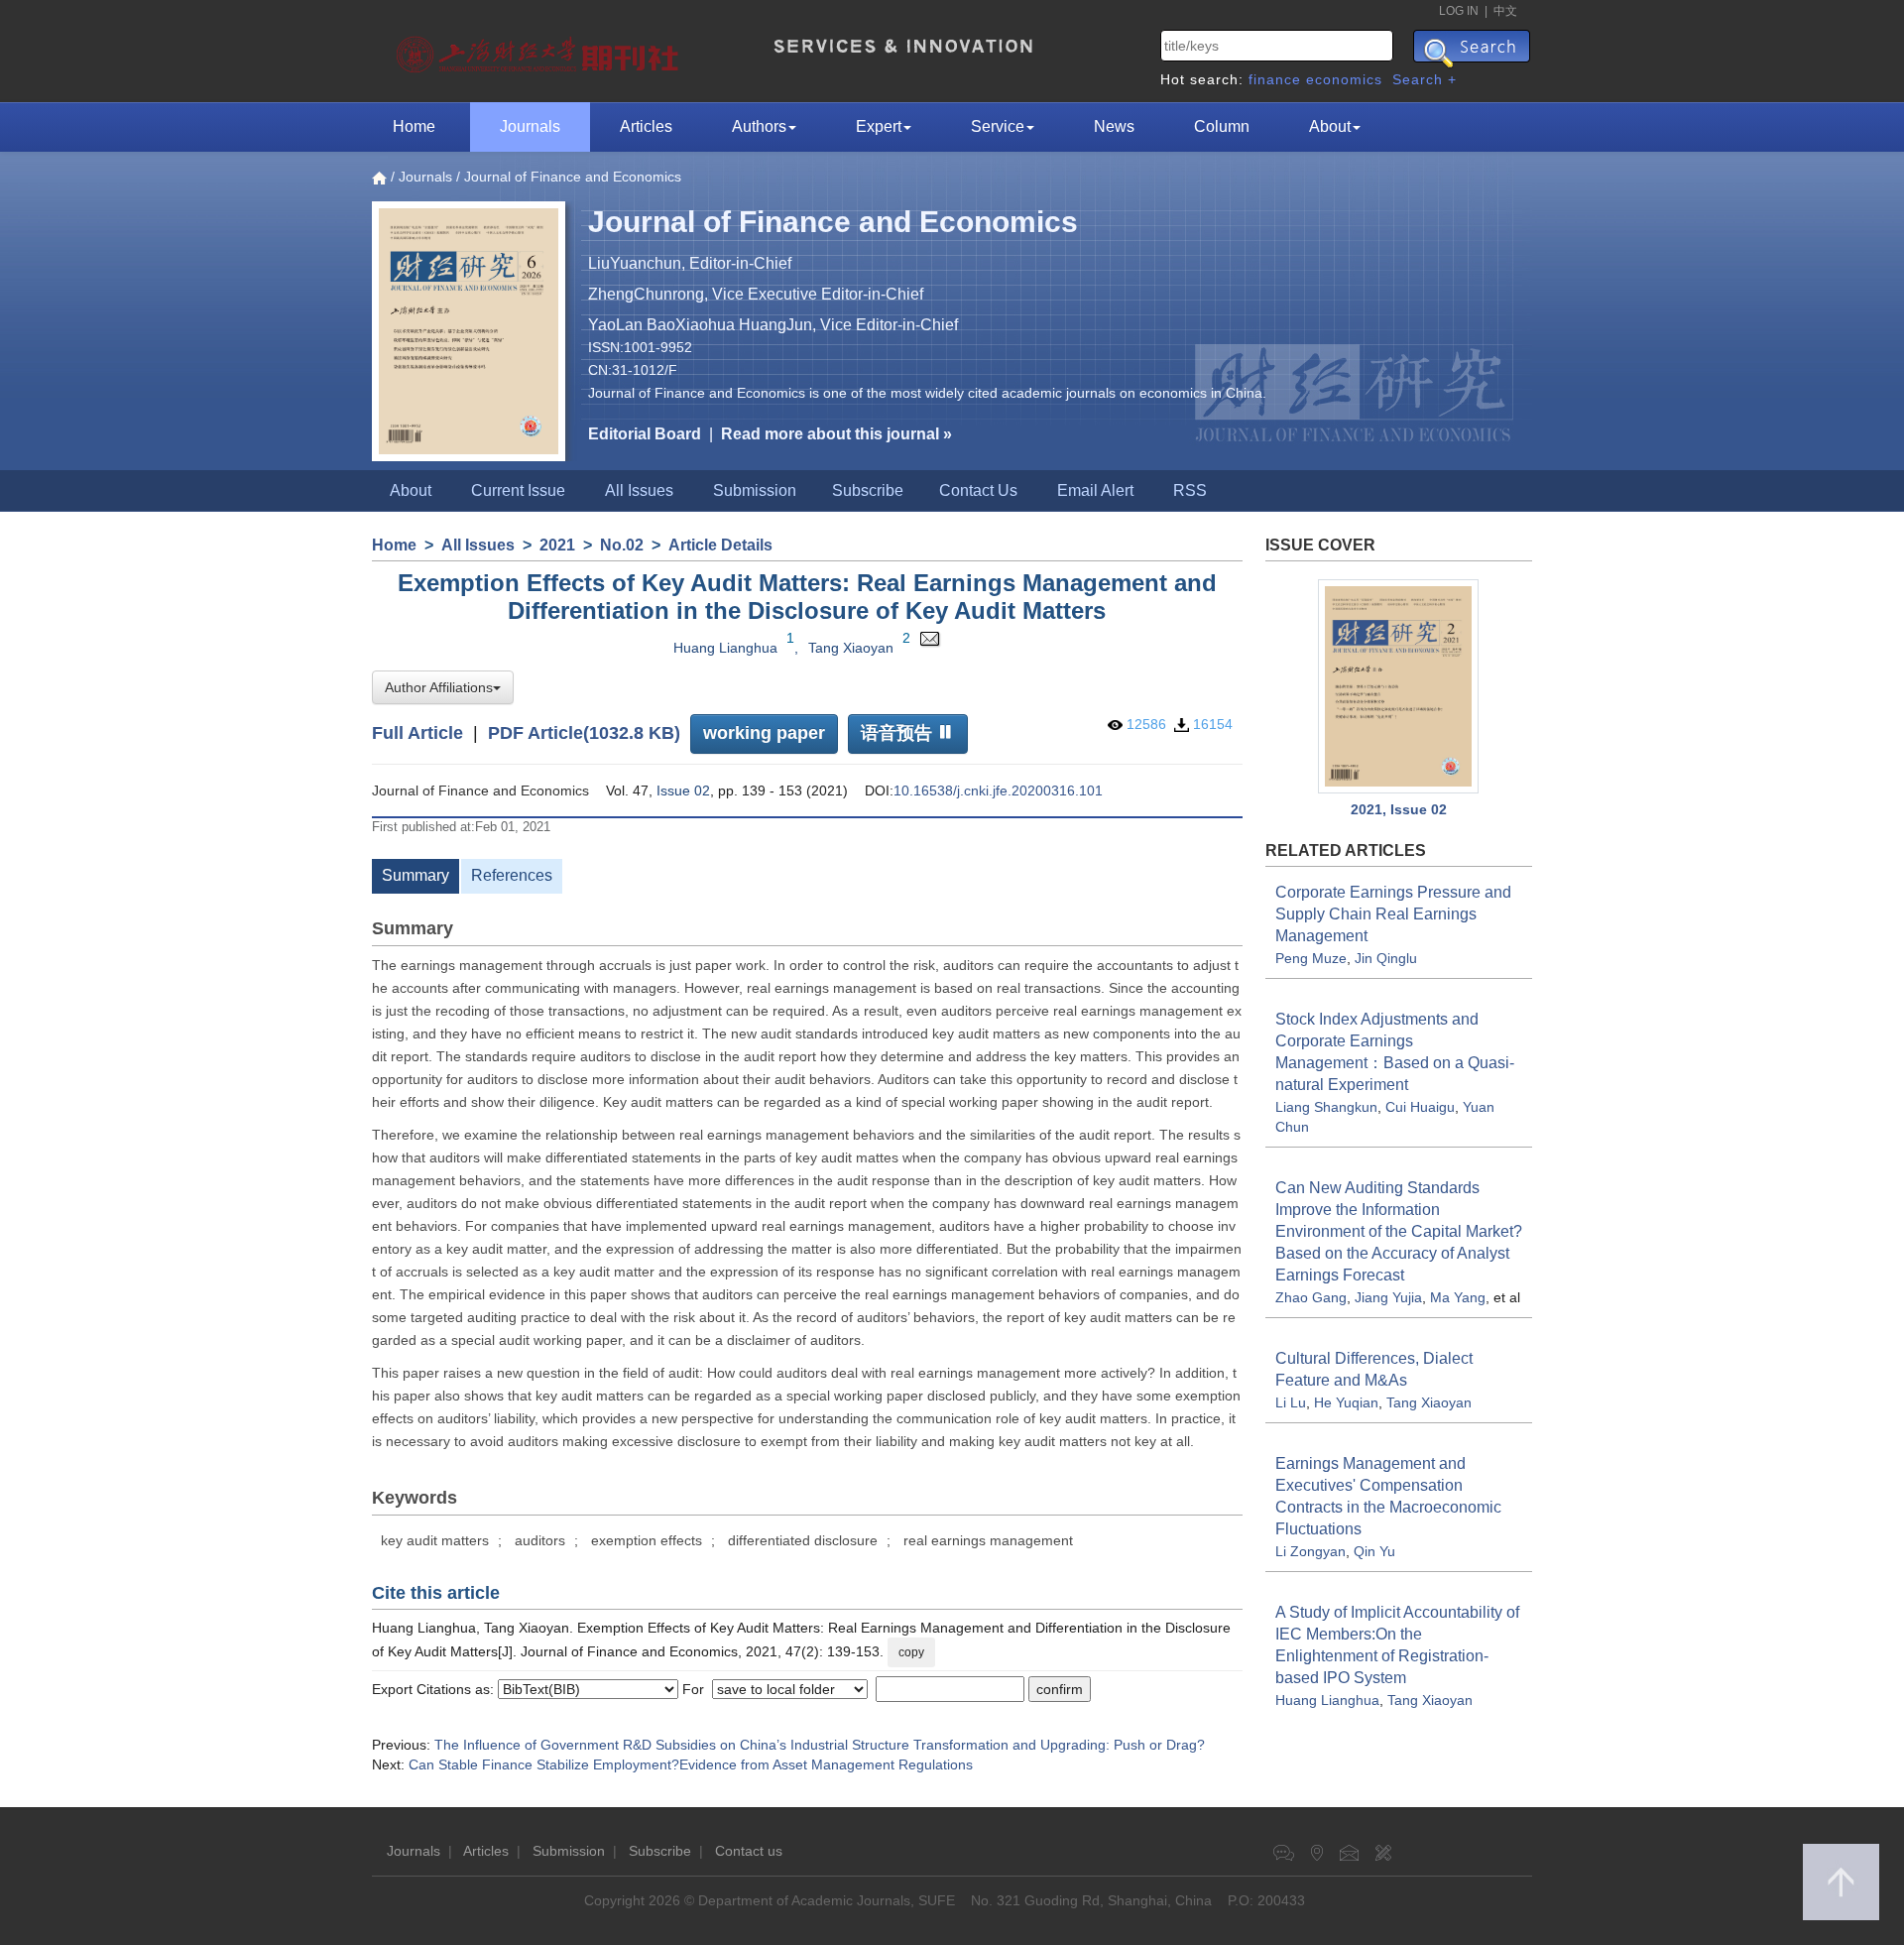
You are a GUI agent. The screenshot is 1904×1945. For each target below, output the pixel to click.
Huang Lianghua (725, 648)
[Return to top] (1841, 1882)
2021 (557, 545)
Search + (1425, 79)
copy (911, 1652)
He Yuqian (1346, 1402)
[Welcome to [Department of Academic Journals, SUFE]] (540, 50)
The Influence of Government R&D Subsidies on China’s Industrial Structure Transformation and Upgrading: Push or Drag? (820, 1745)
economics (1344, 79)
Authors (759, 126)
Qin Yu (1374, 1551)
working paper (764, 733)
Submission (755, 490)
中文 (1505, 11)
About (1330, 126)
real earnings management (988, 1540)
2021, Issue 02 (1399, 809)
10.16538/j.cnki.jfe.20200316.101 (998, 790)
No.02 (622, 545)
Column (1222, 126)
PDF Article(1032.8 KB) (584, 733)
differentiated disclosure (803, 1540)
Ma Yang (1458, 1297)
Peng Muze (1311, 958)
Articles (646, 126)
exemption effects (647, 1540)
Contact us (749, 1851)
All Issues (639, 490)
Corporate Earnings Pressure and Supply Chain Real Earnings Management (1393, 914)
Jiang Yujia (1388, 1297)
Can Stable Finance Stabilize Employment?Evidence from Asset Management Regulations (691, 1764)
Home (414, 126)
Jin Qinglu (1386, 958)
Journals (530, 126)
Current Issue (518, 490)
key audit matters (435, 1540)
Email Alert (1095, 490)
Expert (879, 126)
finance (1275, 79)
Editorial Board (645, 434)
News (1114, 126)
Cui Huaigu (1420, 1107)
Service (998, 126)
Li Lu (1291, 1402)
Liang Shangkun (1326, 1107)
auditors (540, 1540)
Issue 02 (683, 790)
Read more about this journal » (836, 434)
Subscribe (868, 490)
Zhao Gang (1311, 1297)
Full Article (417, 733)
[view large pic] (1399, 687)
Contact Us (978, 490)
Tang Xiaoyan (851, 648)
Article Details (720, 545)
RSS (1190, 490)
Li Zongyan (1310, 1551)
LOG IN (1459, 11)
